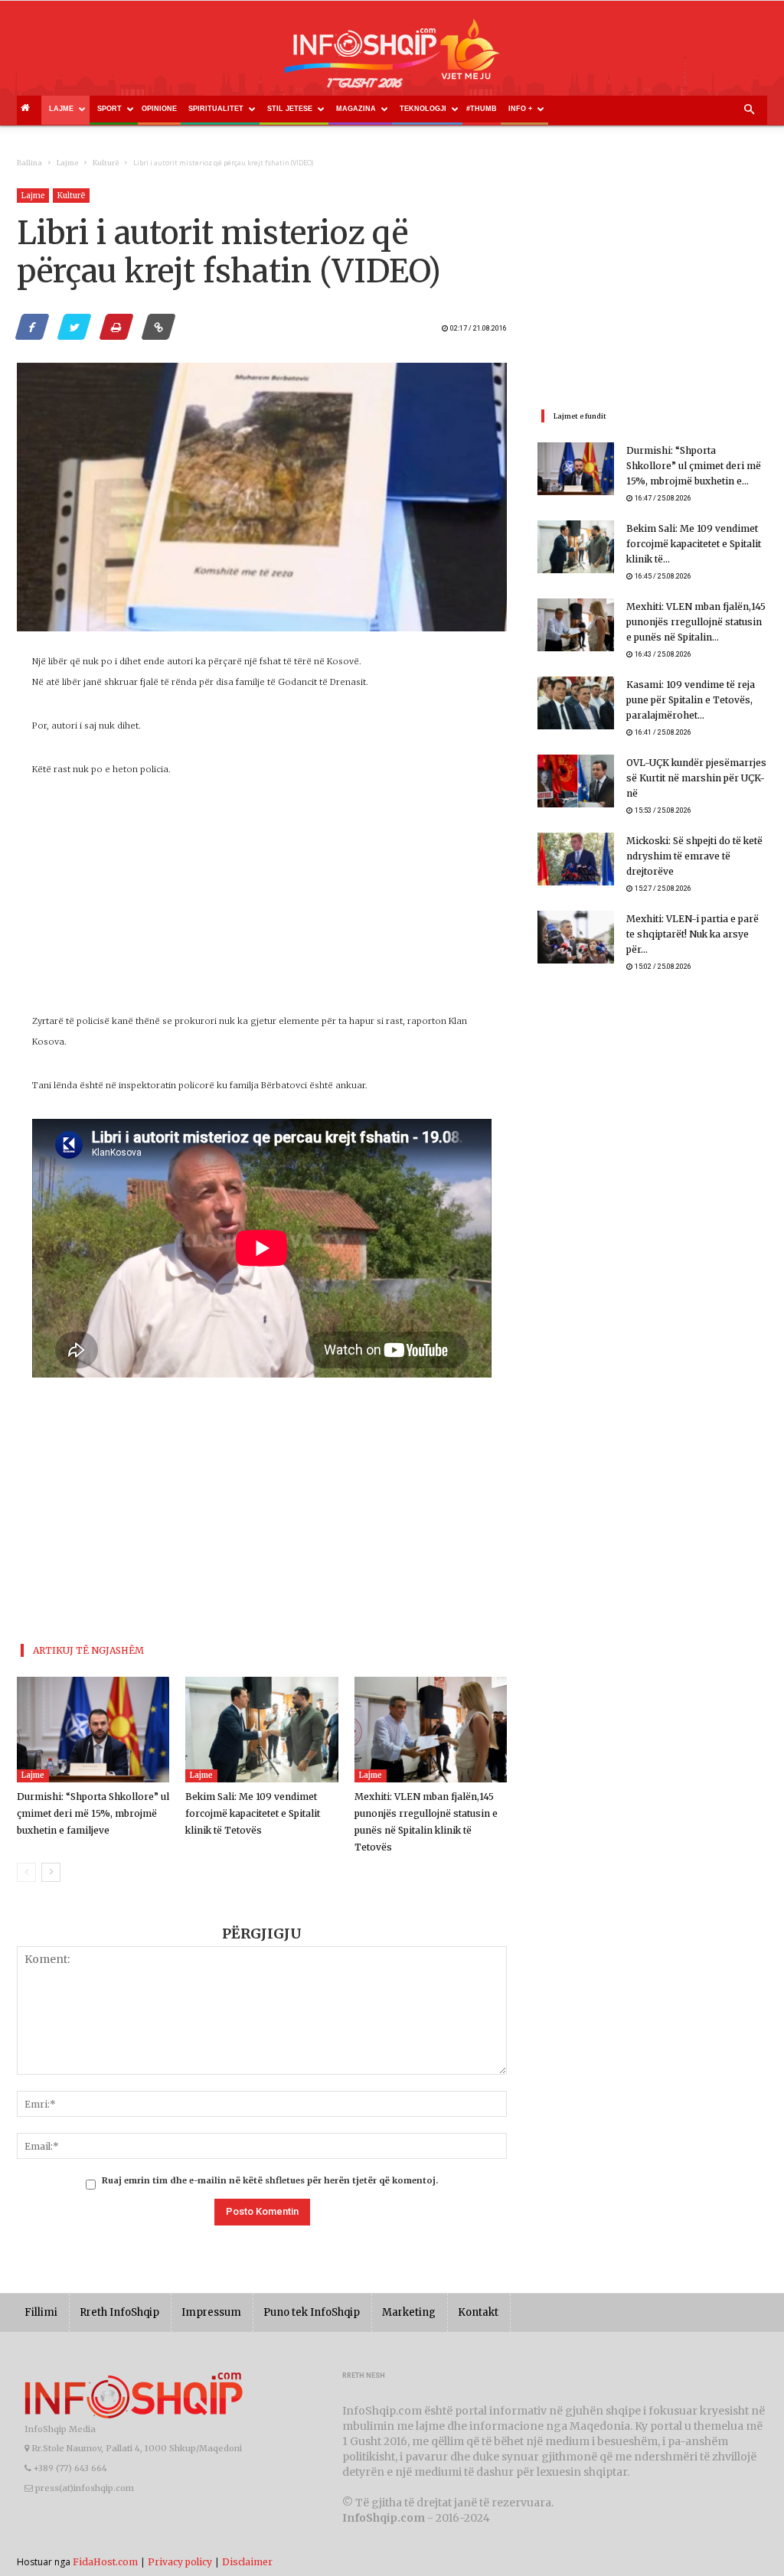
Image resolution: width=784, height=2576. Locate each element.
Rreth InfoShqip (119, 2312)
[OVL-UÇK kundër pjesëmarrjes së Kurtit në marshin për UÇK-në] (576, 781)
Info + (520, 109)
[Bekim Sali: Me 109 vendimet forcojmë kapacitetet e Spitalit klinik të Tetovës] (261, 1729)
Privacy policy (180, 2562)
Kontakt (478, 2312)
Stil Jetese (290, 109)
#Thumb (482, 109)
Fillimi (41, 2312)
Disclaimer (247, 2562)
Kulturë (106, 163)
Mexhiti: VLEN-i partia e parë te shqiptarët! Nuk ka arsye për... (693, 934)
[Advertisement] (262, 904)
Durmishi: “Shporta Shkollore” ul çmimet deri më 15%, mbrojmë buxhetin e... (694, 466)
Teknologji (423, 109)
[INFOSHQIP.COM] (392, 59)
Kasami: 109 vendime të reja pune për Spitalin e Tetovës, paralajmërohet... (691, 700)
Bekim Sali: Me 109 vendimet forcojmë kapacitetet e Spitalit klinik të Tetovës (253, 1813)
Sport (109, 109)
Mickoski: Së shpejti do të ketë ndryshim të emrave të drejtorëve (694, 856)
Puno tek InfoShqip (312, 2312)
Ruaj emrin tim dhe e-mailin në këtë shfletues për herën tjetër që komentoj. (270, 2180)
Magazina (356, 109)
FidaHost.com (105, 2562)
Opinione (159, 109)
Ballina (29, 163)
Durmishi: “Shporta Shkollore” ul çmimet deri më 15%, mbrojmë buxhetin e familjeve (93, 1813)
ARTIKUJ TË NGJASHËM (88, 1650)
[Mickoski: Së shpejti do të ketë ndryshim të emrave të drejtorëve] (576, 859)
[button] (749, 110)
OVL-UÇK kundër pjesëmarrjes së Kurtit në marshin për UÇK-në (696, 778)
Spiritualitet (216, 109)
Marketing (409, 2312)
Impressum (211, 2312)
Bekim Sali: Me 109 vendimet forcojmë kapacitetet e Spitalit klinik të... (694, 544)
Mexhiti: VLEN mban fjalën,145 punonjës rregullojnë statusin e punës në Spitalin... (696, 622)
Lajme (61, 109)
